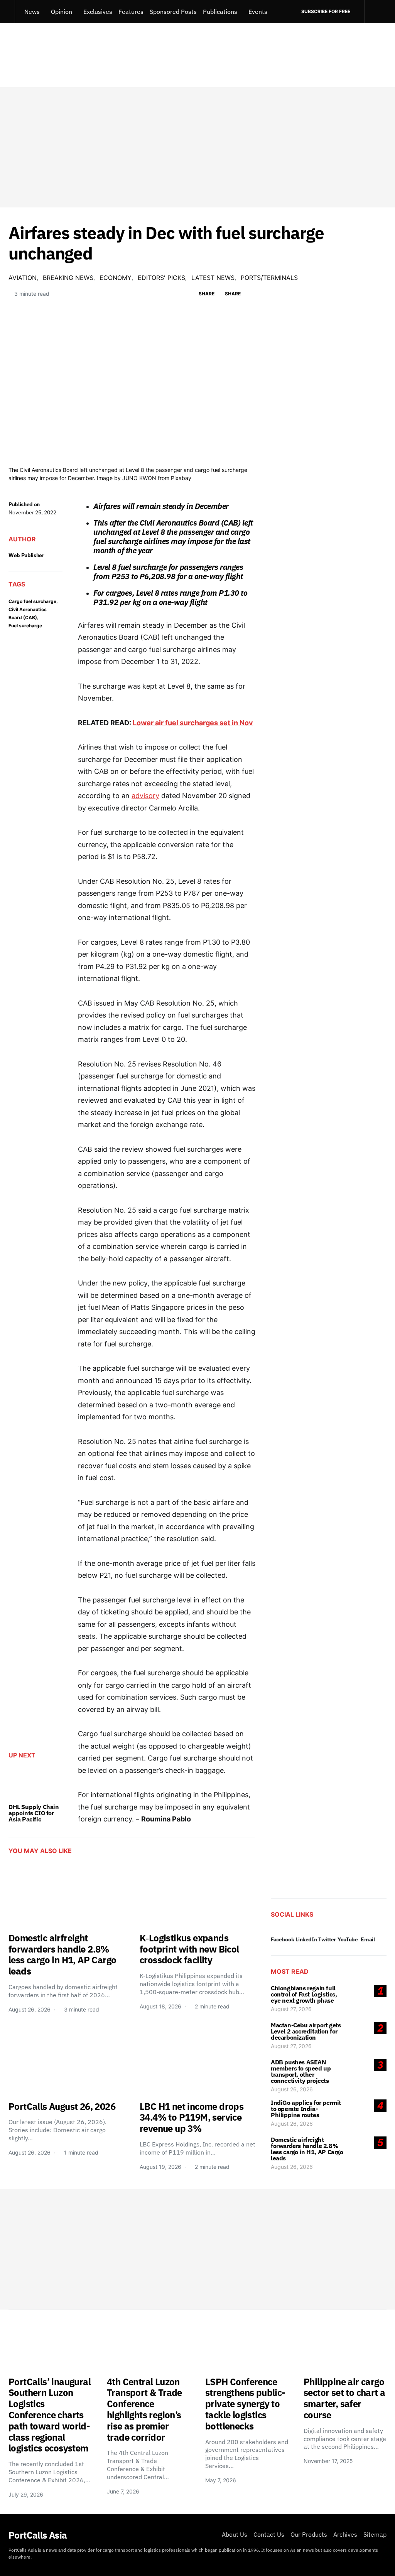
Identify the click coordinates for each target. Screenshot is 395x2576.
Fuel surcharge (25, 626)
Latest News (213, 278)
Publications (220, 12)
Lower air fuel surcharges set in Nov (193, 723)
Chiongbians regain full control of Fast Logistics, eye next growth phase (304, 1994)
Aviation (23, 278)
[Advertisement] (197, 147)
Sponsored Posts (173, 12)
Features (131, 12)
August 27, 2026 (291, 2009)
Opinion (62, 12)
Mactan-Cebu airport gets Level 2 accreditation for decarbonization (306, 2031)
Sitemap (375, 2534)
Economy (116, 278)
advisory (145, 796)
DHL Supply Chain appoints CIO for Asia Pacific (34, 1813)
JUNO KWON (139, 478)
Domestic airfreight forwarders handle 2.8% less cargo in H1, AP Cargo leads (307, 2149)
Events (258, 12)
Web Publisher (26, 555)
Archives (345, 2534)
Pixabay (181, 478)
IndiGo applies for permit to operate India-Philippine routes (306, 2109)
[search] (376, 12)
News (32, 12)
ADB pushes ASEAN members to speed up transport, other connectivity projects (301, 2071)
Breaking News (68, 278)
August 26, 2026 (292, 2089)
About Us (235, 2534)
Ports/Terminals (269, 278)
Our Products (309, 2534)
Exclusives (98, 12)
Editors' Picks (161, 278)
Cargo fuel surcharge (32, 601)
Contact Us (269, 2534)
